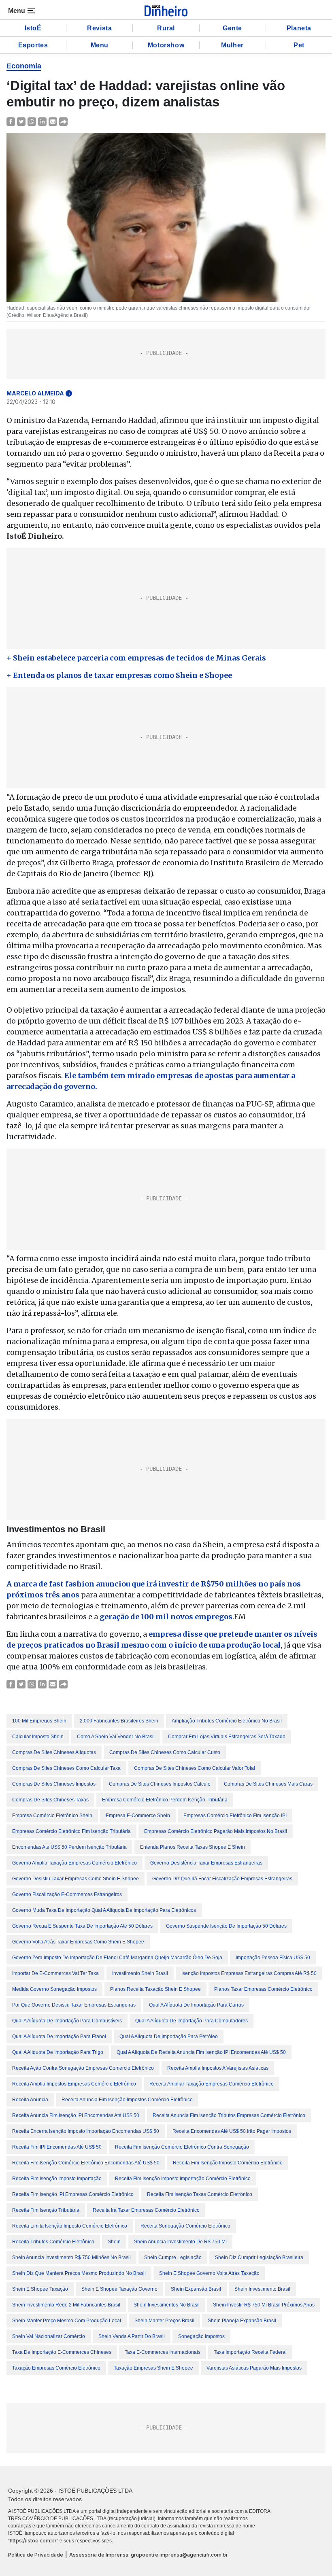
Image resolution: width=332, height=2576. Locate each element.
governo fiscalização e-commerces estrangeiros (67, 1894)
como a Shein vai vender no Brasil (116, 1737)
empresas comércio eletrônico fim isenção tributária (71, 1831)
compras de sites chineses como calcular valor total (195, 1768)
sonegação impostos (201, 2336)
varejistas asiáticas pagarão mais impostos (254, 2368)
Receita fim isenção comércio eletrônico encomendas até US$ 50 (86, 2163)
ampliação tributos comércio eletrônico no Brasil (227, 1721)
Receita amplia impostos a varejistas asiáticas (218, 2068)
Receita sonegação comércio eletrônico (185, 2226)
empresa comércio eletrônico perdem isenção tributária (165, 1800)
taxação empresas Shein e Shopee (153, 2368)
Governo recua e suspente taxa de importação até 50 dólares (82, 1926)
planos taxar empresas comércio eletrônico (263, 1989)
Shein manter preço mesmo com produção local (67, 2321)
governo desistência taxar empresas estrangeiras (206, 1863)
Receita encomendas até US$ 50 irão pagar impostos (232, 2131)
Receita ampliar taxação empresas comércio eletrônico (212, 2084)
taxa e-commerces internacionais (163, 2352)
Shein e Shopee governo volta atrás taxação (209, 2273)
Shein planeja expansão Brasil (242, 2321)
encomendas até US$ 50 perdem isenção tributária (69, 1847)
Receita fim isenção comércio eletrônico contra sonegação (182, 2147)
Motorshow (166, 45)
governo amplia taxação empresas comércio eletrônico (74, 1863)
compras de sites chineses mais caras (268, 1784)
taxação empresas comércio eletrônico (56, 2368)
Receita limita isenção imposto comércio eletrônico (70, 2226)
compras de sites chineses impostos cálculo (160, 1784)
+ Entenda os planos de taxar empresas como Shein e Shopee (119, 675)
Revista (99, 28)
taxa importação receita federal (250, 2352)
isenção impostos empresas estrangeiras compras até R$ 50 (249, 1973)
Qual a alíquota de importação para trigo (58, 2052)
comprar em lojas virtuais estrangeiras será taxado (227, 1737)
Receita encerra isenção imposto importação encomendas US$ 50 (86, 2131)
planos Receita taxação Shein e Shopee (155, 1989)
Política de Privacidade (36, 2555)
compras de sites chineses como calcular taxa (66, 1768)
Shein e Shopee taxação (40, 2289)
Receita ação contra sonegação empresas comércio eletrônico (83, 2068)
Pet (299, 45)
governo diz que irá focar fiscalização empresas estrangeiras (222, 1879)
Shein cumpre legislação (173, 2257)
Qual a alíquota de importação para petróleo (169, 2037)
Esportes (33, 45)
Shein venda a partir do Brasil (132, 2336)
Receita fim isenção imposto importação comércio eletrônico (183, 2179)
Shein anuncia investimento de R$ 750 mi (180, 2242)
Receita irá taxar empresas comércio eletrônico (146, 2210)
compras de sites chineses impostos (54, 1784)
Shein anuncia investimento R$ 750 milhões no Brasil (71, 2257)
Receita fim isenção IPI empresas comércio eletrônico (73, 2194)
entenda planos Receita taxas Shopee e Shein (193, 1847)
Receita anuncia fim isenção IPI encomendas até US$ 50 (76, 2115)
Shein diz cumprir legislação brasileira (259, 2257)
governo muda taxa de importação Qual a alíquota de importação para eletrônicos (104, 1910)
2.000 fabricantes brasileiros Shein (119, 1721)
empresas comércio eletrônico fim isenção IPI (235, 1816)
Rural (166, 28)
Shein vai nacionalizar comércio (49, 2336)
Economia (24, 66)
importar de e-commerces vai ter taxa (55, 1973)
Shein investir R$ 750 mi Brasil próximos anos (264, 2305)
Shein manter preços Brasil (164, 2321)
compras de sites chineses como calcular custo (165, 1752)
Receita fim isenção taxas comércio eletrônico (200, 2194)
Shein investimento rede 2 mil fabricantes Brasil (66, 2305)
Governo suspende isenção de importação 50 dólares (226, 1926)
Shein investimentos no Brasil (167, 2305)
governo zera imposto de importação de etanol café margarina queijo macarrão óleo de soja (117, 1958)
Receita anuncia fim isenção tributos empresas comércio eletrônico (229, 2115)
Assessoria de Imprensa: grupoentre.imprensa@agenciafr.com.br (149, 2555)
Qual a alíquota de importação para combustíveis (67, 2021)
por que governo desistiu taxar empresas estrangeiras (74, 2005)
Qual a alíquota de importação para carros (196, 2005)
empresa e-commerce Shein (138, 1816)
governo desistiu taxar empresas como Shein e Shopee (76, 1879)
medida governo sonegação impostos (54, 1989)
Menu (100, 45)
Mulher (232, 45)
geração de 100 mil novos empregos (166, 1617)
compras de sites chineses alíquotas (54, 1752)
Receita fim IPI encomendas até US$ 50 (57, 2147)
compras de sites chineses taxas (50, 1800)
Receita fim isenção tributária (46, 2210)
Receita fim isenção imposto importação (57, 2179)
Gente (232, 28)
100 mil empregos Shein (39, 1721)
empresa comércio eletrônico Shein (52, 1816)
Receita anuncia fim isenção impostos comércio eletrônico (127, 2100)
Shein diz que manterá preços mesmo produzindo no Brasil (79, 2273)
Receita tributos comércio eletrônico (53, 2242)
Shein (114, 2242)
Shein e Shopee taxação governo (119, 2289)
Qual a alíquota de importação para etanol (59, 2037)
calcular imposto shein (38, 1737)
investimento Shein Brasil (140, 1973)
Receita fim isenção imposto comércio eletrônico (228, 2163)
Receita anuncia (30, 2100)
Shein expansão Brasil (196, 2289)
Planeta (299, 28)
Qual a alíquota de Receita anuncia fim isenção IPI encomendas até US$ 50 (201, 2052)
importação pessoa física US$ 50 (273, 1958)
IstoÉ (33, 28)
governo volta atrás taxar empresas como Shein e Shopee (78, 1942)
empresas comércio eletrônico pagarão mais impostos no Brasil (216, 1831)
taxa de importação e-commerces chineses (62, 2352)
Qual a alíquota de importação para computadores (192, 2021)
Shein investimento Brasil (262, 2289)
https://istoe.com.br (33, 2541)
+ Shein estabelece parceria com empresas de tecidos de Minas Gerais (136, 658)
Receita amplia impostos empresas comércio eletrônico (74, 2084)
